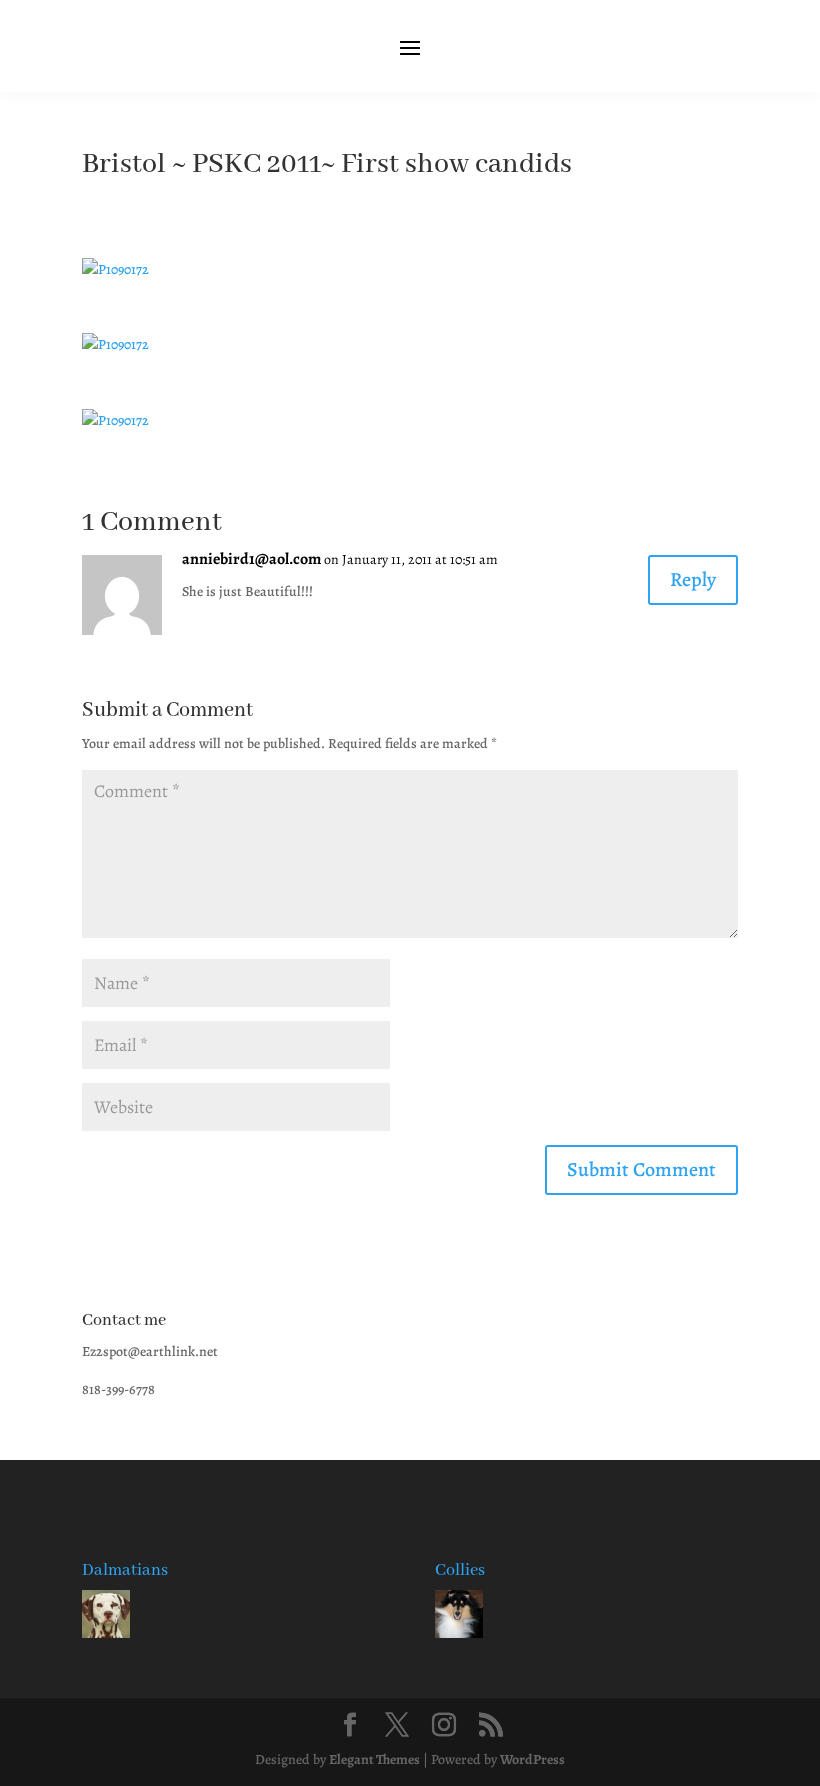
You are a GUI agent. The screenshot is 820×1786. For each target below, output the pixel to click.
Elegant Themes (374, 1759)
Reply (693, 579)
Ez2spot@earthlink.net (150, 1351)
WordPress (532, 1759)
